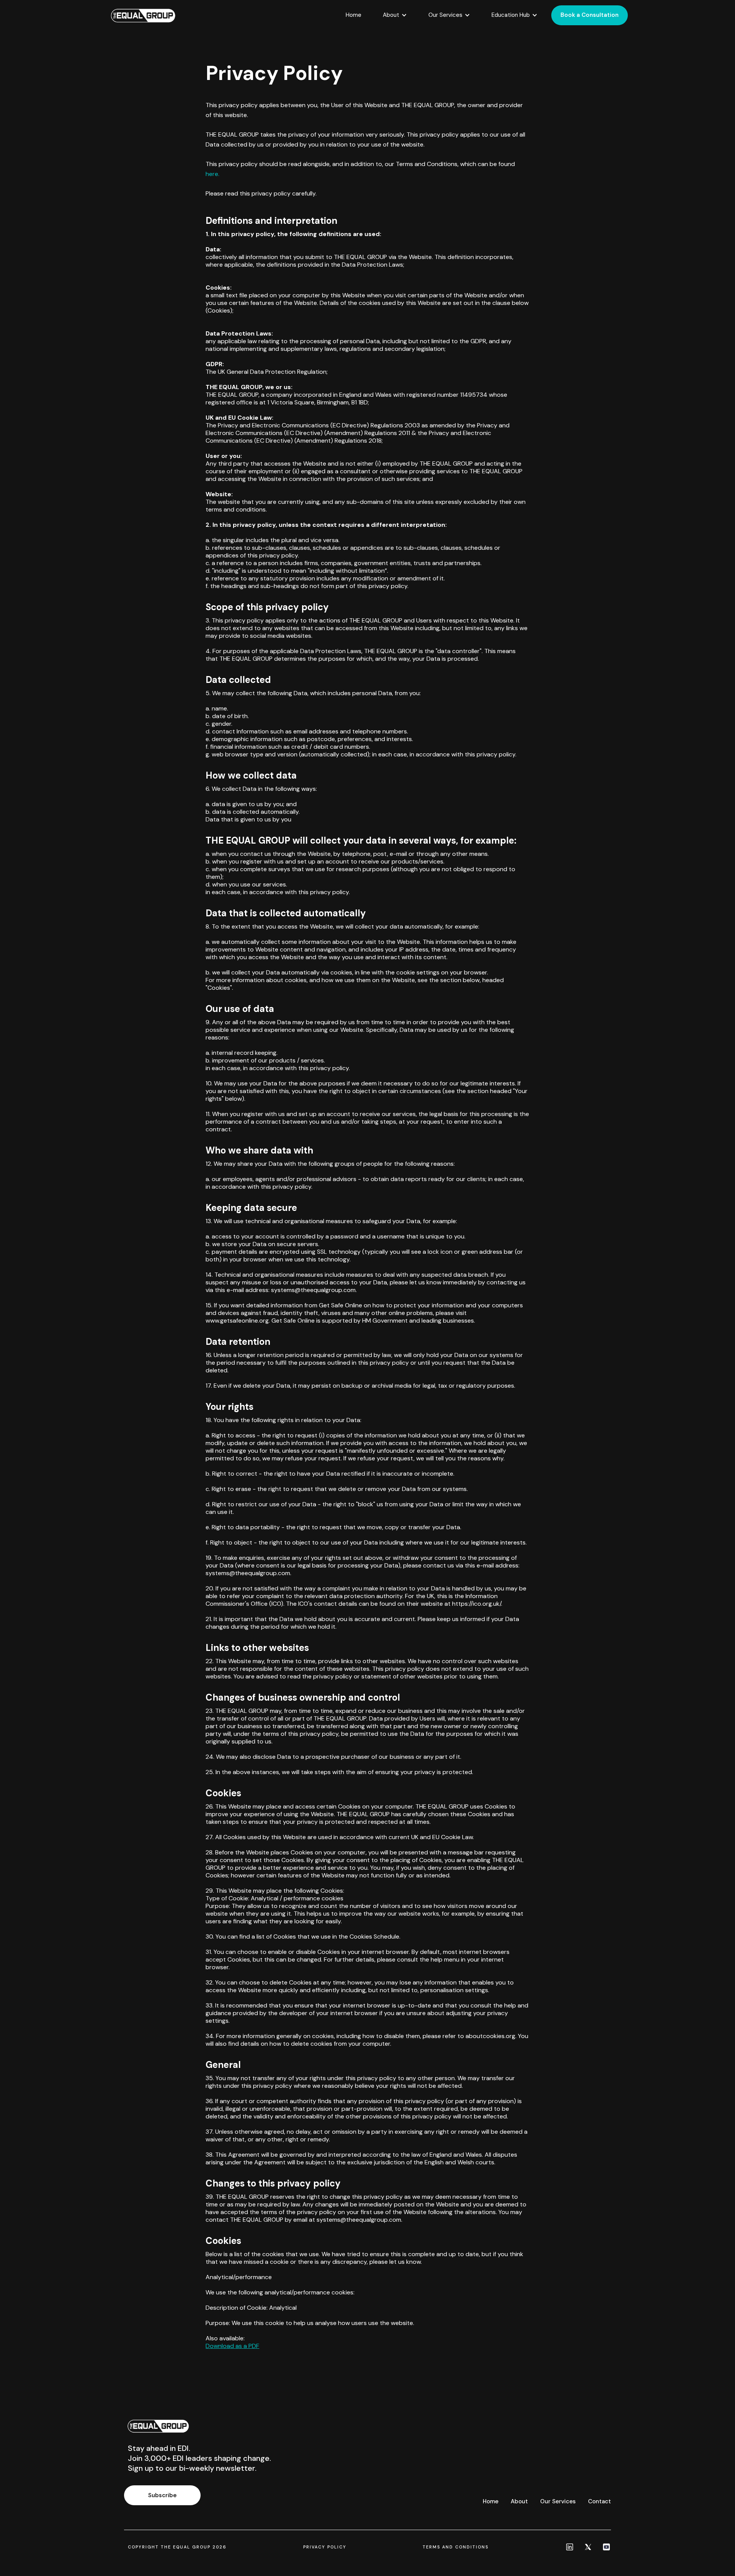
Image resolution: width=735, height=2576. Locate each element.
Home (354, 15)
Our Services (558, 2501)
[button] (395, 15)
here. (212, 174)
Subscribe (163, 2495)
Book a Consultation (590, 15)
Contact (599, 2501)
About (519, 2501)
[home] (143, 15)
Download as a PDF (232, 2346)
